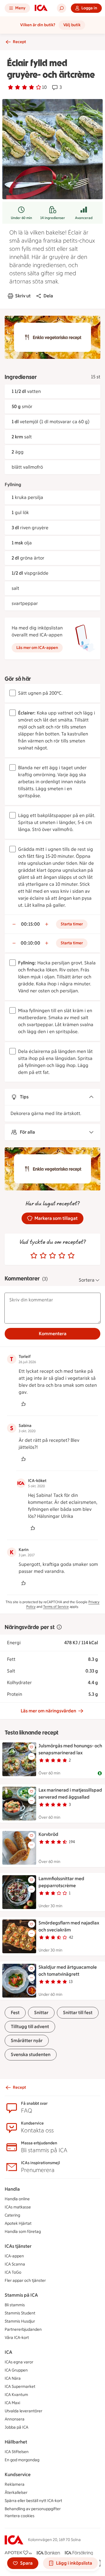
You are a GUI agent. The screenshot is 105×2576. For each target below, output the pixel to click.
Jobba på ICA (16, 2427)
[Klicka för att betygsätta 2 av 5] (43, 1256)
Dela (48, 296)
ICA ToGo (13, 2272)
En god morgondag (22, 2460)
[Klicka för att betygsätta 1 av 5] (34, 1256)
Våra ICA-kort (17, 2338)
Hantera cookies (20, 2516)
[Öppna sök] (62, 8)
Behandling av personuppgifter (33, 2509)
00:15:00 (30, 924)
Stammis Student (20, 2313)
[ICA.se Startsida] (41, 8)
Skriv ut (23, 296)
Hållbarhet (16, 2442)
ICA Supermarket (20, 2387)
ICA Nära (13, 2378)
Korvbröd (48, 1834)
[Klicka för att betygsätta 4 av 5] (62, 1256)
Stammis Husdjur (20, 2321)
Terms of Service (56, 1607)
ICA (8, 2352)
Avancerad (84, 218)
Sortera (87, 1280)
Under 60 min (21, 218)
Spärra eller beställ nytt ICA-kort (33, 2501)
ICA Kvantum (16, 2395)
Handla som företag (23, 2232)
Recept (19, 42)
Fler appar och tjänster (25, 2281)
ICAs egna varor (19, 2362)
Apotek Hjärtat (18, 2223)
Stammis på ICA (21, 2295)
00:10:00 (30, 943)
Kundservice (18, 2474)
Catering (12, 2215)
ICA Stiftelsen (17, 2452)
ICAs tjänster (18, 2246)
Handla (12, 2189)
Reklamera (15, 2484)
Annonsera (15, 2419)
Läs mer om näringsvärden (48, 1711)
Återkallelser (16, 2493)
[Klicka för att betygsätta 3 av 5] (52, 1256)
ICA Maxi (12, 2403)
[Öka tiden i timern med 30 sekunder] (47, 924)
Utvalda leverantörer (23, 2411)
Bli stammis (15, 2305)
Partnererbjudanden (23, 2329)
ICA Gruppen (16, 2370)
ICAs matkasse (18, 2207)
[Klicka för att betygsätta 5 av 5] (71, 1256)
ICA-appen (14, 2256)
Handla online (17, 2199)
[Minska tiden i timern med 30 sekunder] (14, 924)
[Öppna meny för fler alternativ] (32, 1756)
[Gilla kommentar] (23, 1404)
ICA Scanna (15, 2264)
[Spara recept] (32, 1747)
